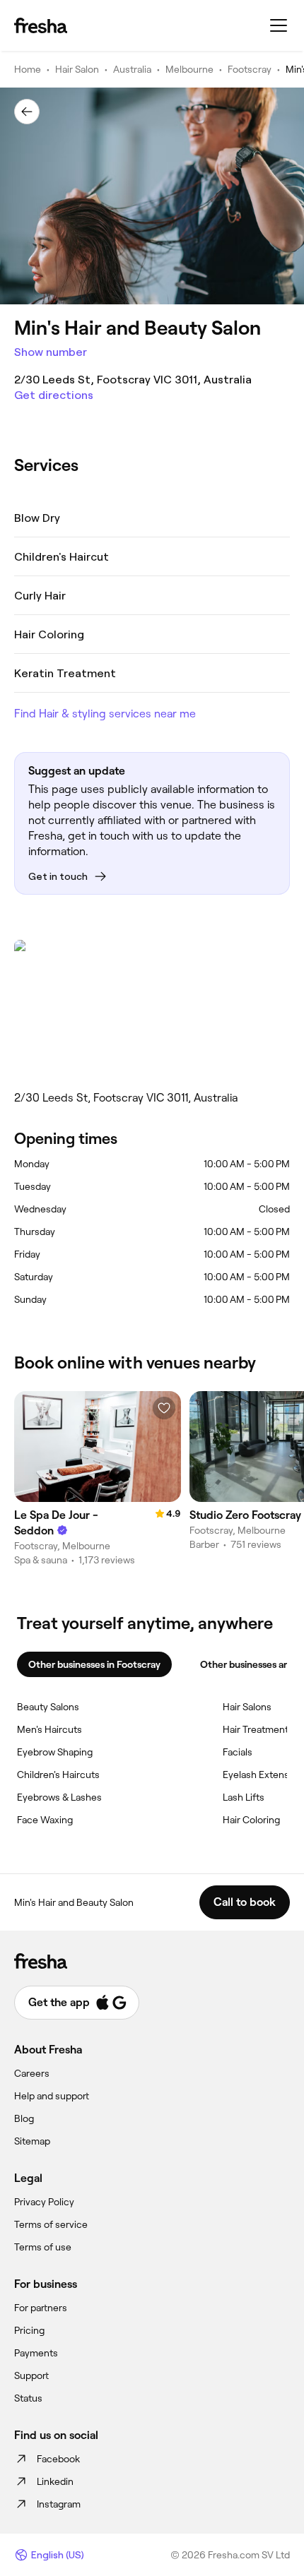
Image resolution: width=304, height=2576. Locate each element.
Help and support (52, 2096)
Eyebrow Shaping (55, 1752)
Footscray (250, 69)
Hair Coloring (251, 1820)
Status (28, 2398)
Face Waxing (45, 1820)
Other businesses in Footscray (94, 1664)
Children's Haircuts (58, 1775)
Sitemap (32, 2141)
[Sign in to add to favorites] (164, 1408)
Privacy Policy (44, 2202)
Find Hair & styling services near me (105, 714)
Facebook (58, 2459)
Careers (32, 2073)
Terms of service (51, 2224)
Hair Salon (77, 69)
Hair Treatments (258, 1729)
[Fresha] (41, 25)
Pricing (29, 2330)
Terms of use (43, 2247)
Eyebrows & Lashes (59, 1797)
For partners (41, 2308)
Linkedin (55, 2481)
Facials (238, 1752)
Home (28, 69)
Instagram (59, 2504)
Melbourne (189, 69)
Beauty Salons (48, 1707)
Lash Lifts (244, 1797)
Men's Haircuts (49, 1729)
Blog (24, 2118)
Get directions (54, 395)
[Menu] (279, 25)
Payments (36, 2353)
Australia (132, 69)
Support (31, 2375)
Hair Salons (247, 1707)
